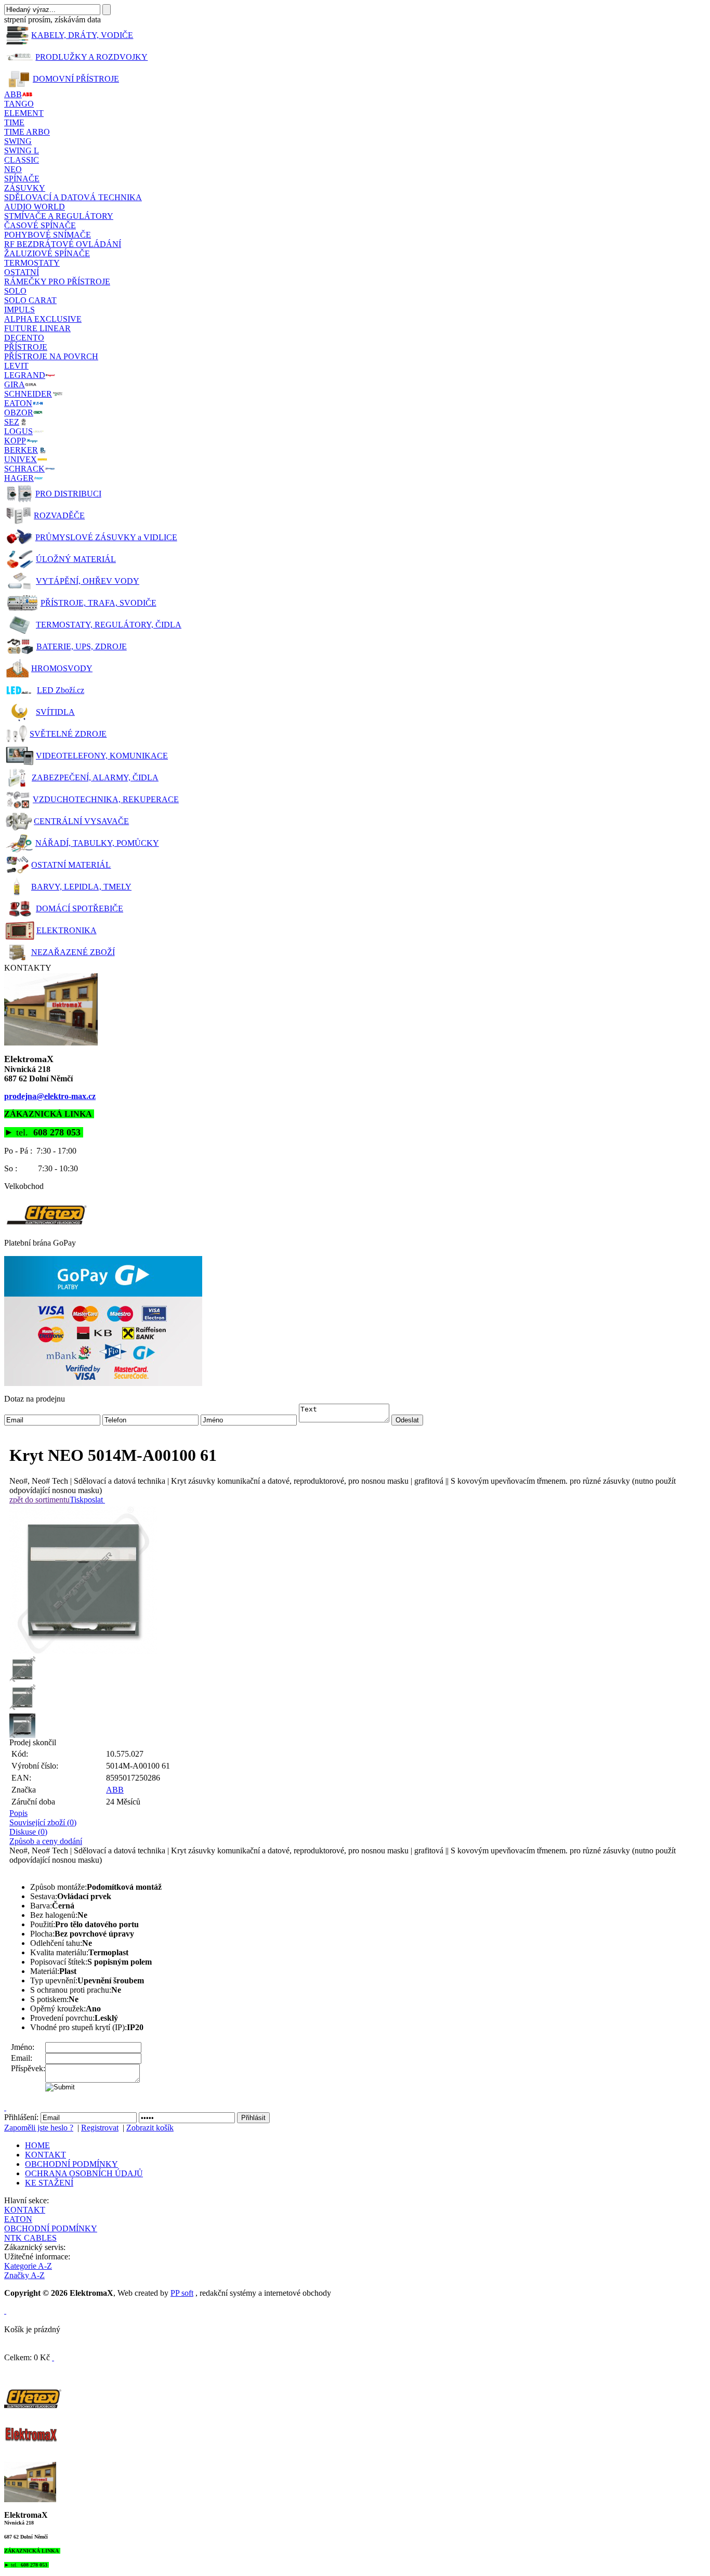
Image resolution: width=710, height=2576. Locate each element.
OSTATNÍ (22, 272)
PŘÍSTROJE (26, 347)
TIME (14, 122)
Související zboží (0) (43, 1822)
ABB (115, 1790)
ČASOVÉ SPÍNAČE (40, 225)
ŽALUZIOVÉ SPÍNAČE (47, 253)
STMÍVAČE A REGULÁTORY (59, 216)
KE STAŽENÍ (49, 2183)
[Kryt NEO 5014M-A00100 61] (358, 1580)
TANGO (19, 104)
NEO (13, 169)
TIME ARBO (27, 132)
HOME (37, 2145)
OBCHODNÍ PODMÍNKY (71, 2164)
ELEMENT (24, 113)
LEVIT (16, 366)
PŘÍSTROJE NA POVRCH (51, 356)
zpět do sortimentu (40, 1500)
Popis (18, 1813)
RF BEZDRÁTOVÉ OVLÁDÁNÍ (63, 244)
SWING (18, 141)
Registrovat (100, 2128)
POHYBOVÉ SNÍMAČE (48, 235)
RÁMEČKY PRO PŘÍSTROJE (57, 282)
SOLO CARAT (30, 300)
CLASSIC (22, 160)
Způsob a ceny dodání (46, 1841)
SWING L (22, 151)
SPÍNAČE (22, 179)
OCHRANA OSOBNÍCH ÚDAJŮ (84, 2173)
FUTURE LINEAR (37, 328)
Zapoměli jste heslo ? (39, 2128)
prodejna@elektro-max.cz (50, 1096)
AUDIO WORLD (35, 207)
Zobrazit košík (150, 2128)
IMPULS (19, 310)
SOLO (15, 291)
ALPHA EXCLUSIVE (43, 319)
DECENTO (24, 338)
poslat (93, 1500)
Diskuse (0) (28, 1832)
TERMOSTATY (32, 263)
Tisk (77, 1500)
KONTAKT (45, 2155)
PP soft (182, 2293)
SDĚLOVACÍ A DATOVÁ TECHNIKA (73, 197)
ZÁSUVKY (25, 188)
